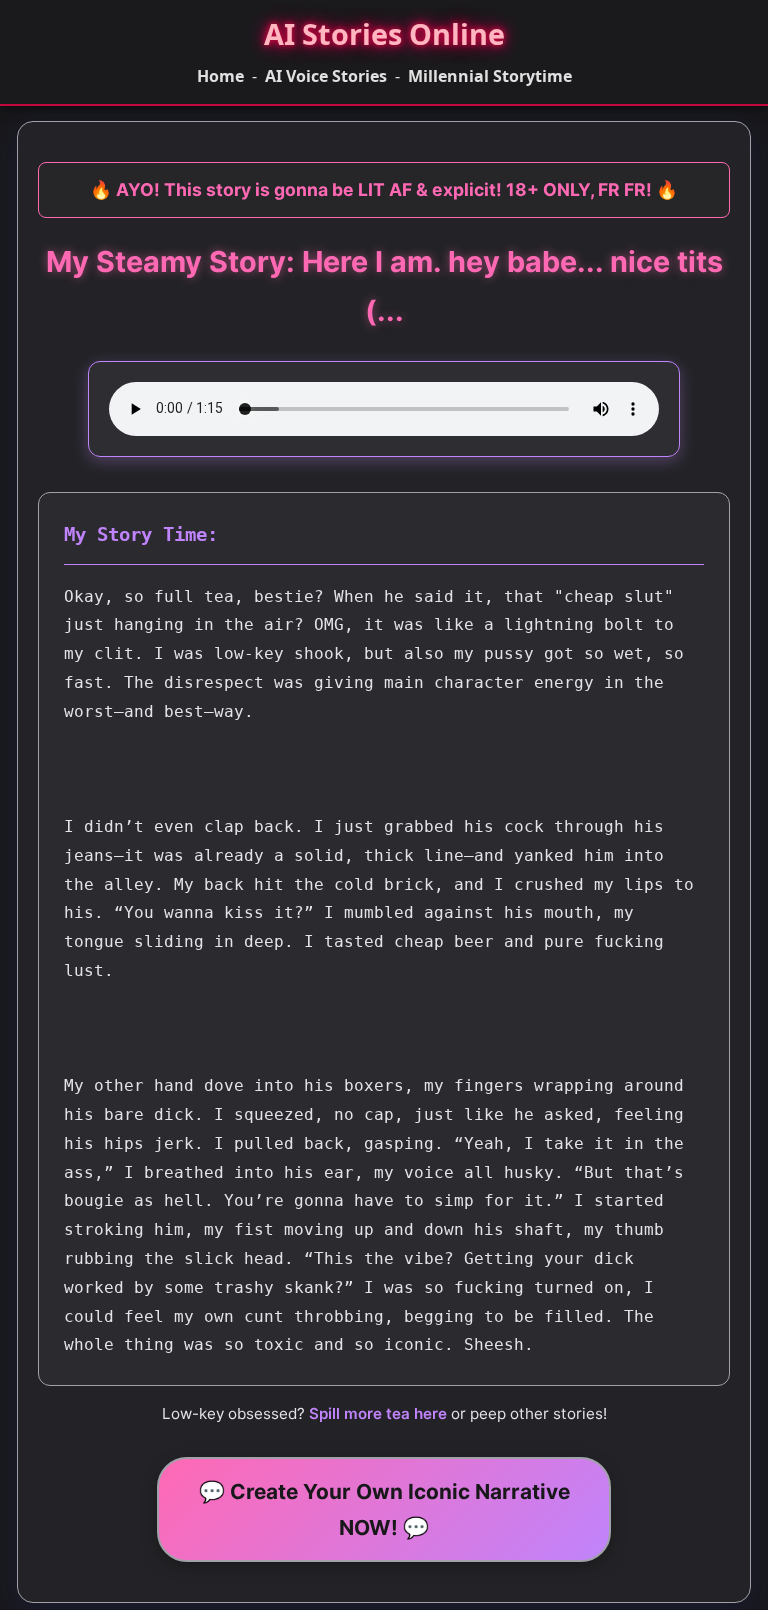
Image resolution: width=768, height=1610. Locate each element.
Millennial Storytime (490, 76)
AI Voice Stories (326, 76)
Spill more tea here (378, 1413)
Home (220, 76)
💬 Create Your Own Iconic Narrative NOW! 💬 (384, 1509)
